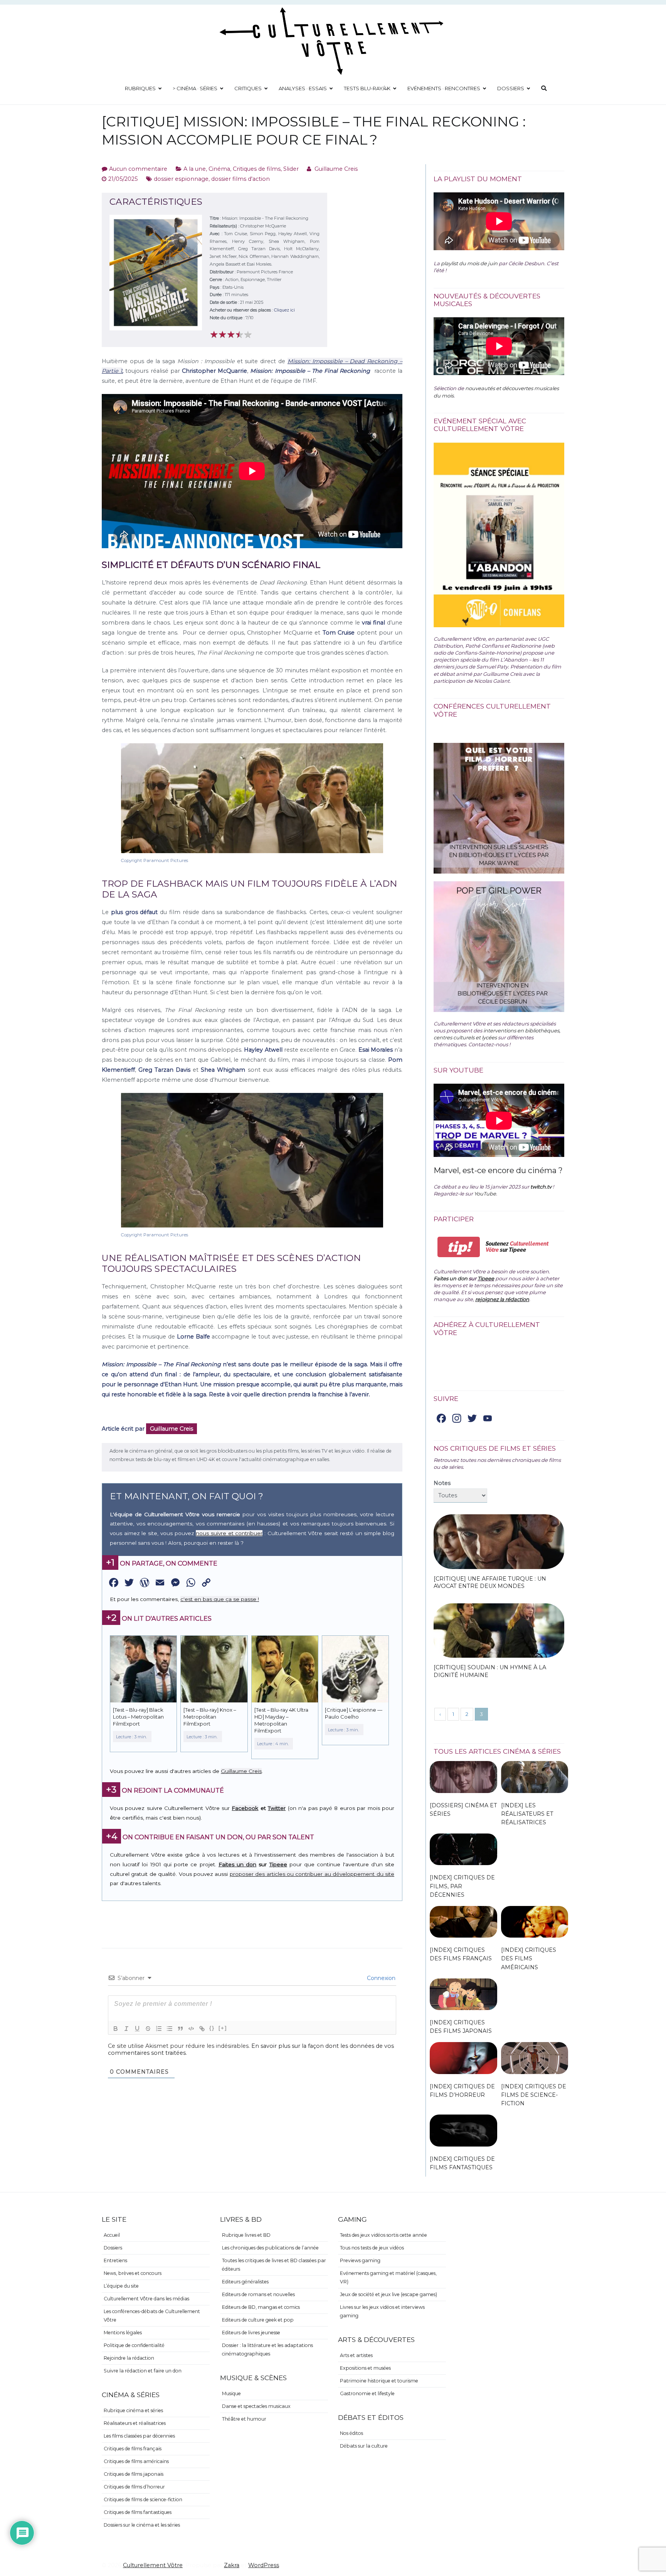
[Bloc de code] (191, 2029)
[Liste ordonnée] (159, 2029)
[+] (223, 2028)
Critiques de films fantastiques (138, 2512)
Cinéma (219, 169)
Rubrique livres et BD (246, 2235)
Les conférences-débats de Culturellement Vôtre (152, 2316)
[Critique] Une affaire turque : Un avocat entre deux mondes (490, 1583)
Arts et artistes (356, 2355)
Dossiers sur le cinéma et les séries (142, 2525)
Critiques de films (257, 169)
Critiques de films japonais (134, 2474)
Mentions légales (123, 2333)
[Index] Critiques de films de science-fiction (534, 2095)
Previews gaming (360, 2260)
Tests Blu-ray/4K (367, 88)
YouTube (485, 1194)
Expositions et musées (365, 2368)
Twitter (277, 1808)
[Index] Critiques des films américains (529, 1958)
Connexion (380, 1978)
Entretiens (115, 2260)
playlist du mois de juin (469, 263)
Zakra (232, 2565)
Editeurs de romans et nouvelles (258, 2294)
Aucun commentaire (138, 169)
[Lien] (202, 2029)
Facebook (245, 1808)
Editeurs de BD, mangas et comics (261, 2307)
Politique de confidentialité (134, 2345)
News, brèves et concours (133, 2273)
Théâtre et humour (244, 2419)
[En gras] (116, 2029)
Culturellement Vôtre (153, 2565)
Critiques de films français (133, 2449)
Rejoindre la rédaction (129, 2358)
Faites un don (237, 1864)
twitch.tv (541, 1187)
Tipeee (278, 1864)
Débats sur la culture (364, 2446)
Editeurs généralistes (245, 2282)
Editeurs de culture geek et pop (258, 2320)
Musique (231, 2393)
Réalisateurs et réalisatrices (135, 2423)
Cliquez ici (284, 310)
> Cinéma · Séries (195, 88)
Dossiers (511, 88)
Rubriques (140, 88)
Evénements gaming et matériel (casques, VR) (388, 2277)
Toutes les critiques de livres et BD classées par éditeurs (274, 2265)
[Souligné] (137, 2029)
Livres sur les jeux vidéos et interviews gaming (382, 2311)
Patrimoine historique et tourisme (379, 2381)
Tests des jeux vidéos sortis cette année (383, 2235)
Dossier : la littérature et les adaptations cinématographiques (267, 2350)
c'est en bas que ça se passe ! (220, 1599)
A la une (195, 169)
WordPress (264, 2565)
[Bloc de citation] (180, 2029)
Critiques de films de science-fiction (143, 2499)
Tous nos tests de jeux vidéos (372, 2248)
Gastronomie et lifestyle (367, 2393)
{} (212, 2028)
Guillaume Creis (336, 169)
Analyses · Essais (303, 88)
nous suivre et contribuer (229, 1533)
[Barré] (148, 2029)
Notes (442, 1483)
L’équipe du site (121, 2286)
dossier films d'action (240, 179)
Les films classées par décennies (139, 2436)
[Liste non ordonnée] (170, 2029)
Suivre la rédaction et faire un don (143, 2371)
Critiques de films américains (136, 2461)
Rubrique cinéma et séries (133, 2410)
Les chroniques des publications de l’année (270, 2248)
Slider (291, 169)
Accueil (112, 2235)
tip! (459, 1247)
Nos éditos (351, 2433)
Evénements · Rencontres (444, 88)
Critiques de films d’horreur (134, 2487)
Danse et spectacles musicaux (256, 2406)
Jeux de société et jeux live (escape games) (388, 2294)
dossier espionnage (181, 179)
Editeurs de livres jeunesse (251, 2333)
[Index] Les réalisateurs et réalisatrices (527, 1814)
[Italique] (126, 2029)
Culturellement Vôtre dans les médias (146, 2299)
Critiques (248, 88)
